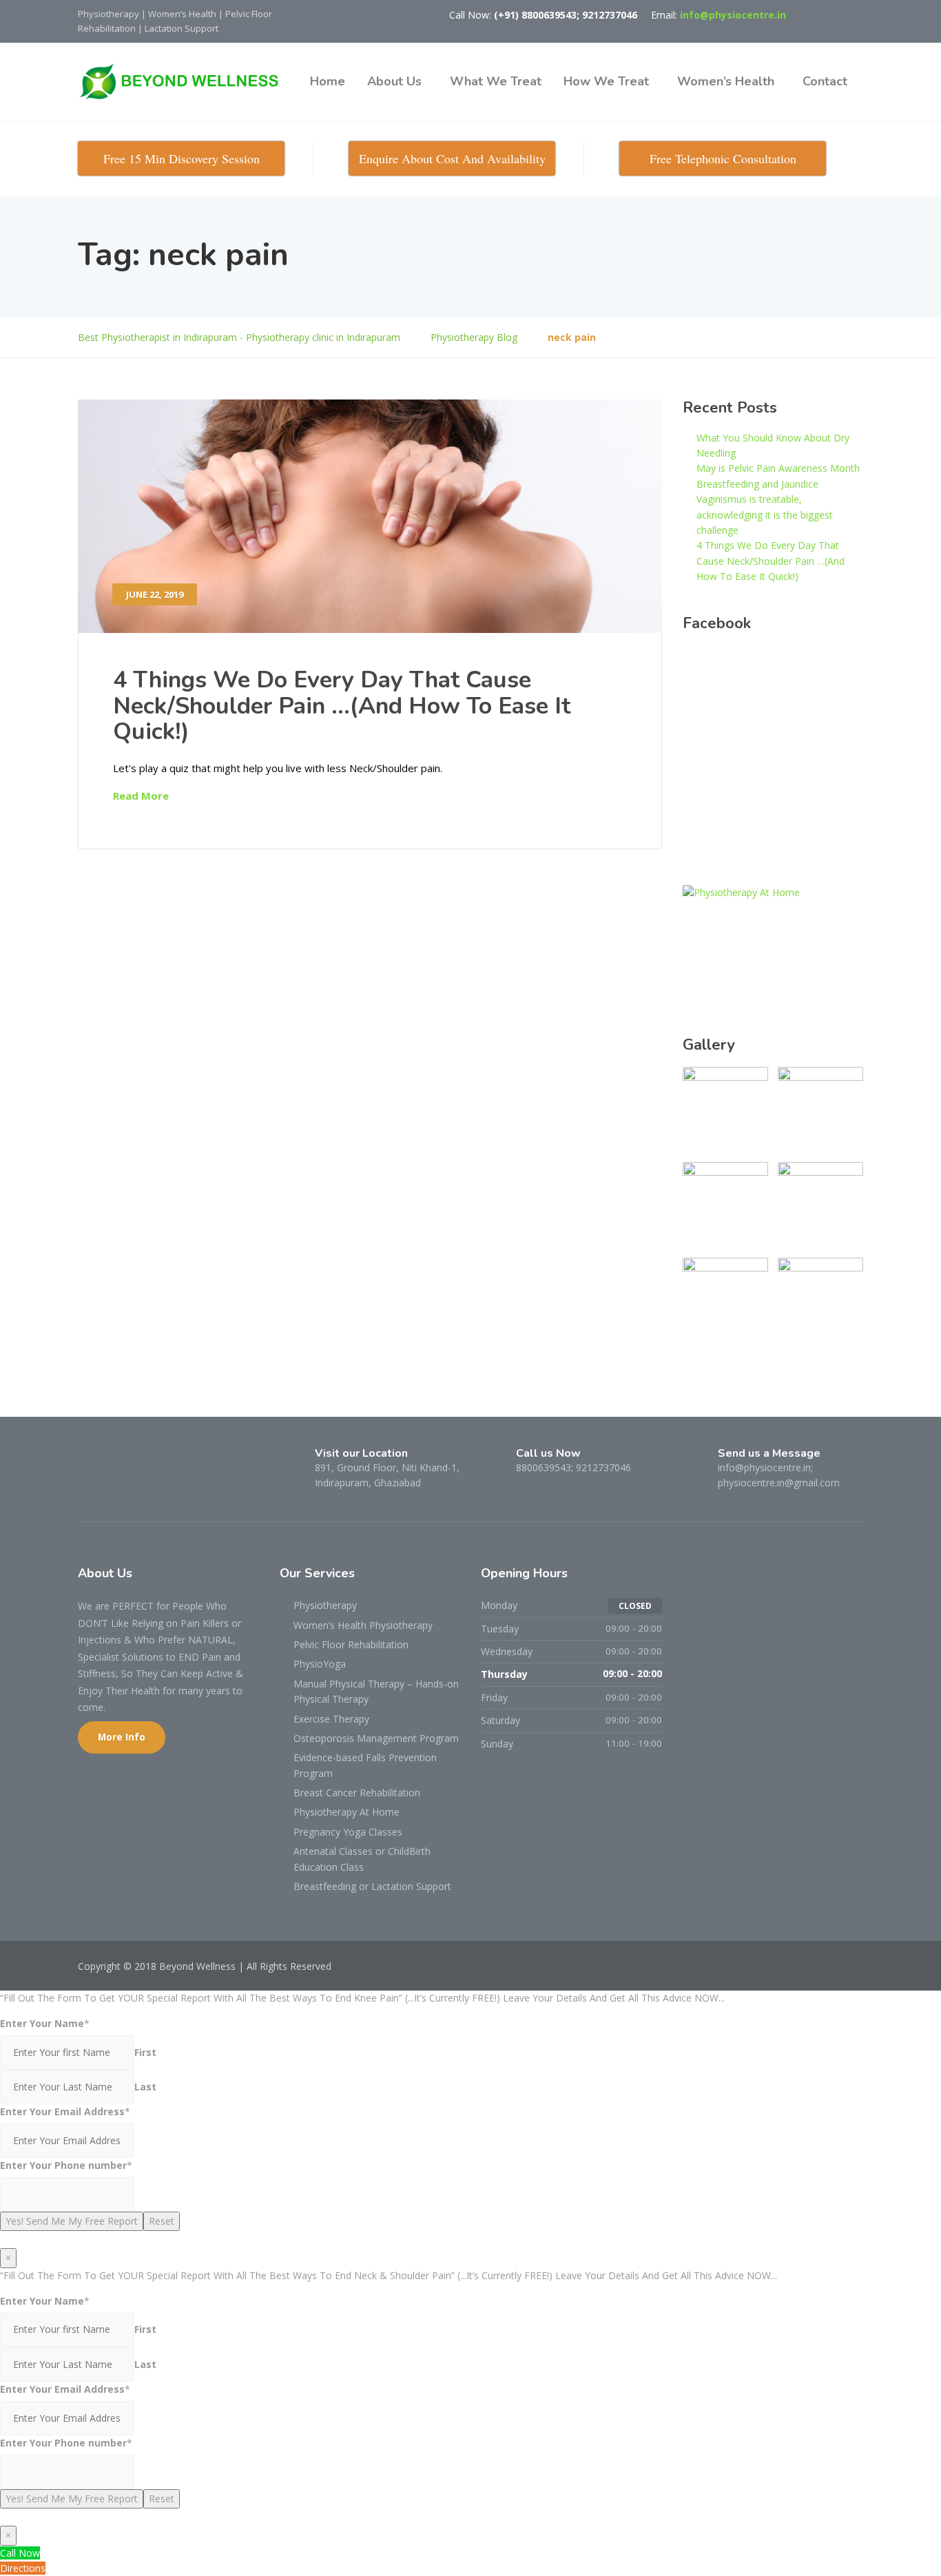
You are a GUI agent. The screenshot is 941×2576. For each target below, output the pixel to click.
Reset (162, 2221)
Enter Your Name (42, 2023)
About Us (394, 81)
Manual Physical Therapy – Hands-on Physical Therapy (376, 1691)
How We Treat (606, 81)
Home (328, 81)
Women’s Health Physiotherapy (363, 1625)
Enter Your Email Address (62, 2111)
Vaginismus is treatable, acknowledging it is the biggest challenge (765, 515)
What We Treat (496, 81)
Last (145, 2087)
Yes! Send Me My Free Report (72, 2221)
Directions (23, 2568)
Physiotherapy (325, 1605)
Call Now (20, 2553)
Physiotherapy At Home (347, 1812)
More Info (122, 1737)
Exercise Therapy (331, 1719)
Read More (141, 796)
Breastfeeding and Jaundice (757, 484)
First (145, 2052)
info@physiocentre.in (733, 15)
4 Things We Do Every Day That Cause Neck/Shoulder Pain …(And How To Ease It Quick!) (342, 706)
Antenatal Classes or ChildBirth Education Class (362, 1859)
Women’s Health (726, 81)
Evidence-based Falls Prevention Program (365, 1765)
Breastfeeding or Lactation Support (372, 1886)
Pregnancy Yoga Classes (348, 1832)
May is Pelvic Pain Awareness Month (778, 468)
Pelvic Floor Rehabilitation (351, 1644)
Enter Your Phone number (63, 2165)
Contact (825, 81)
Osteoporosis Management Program (376, 1738)
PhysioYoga (320, 1664)
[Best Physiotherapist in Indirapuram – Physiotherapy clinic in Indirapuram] (185, 82)
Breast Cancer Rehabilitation (357, 1793)
